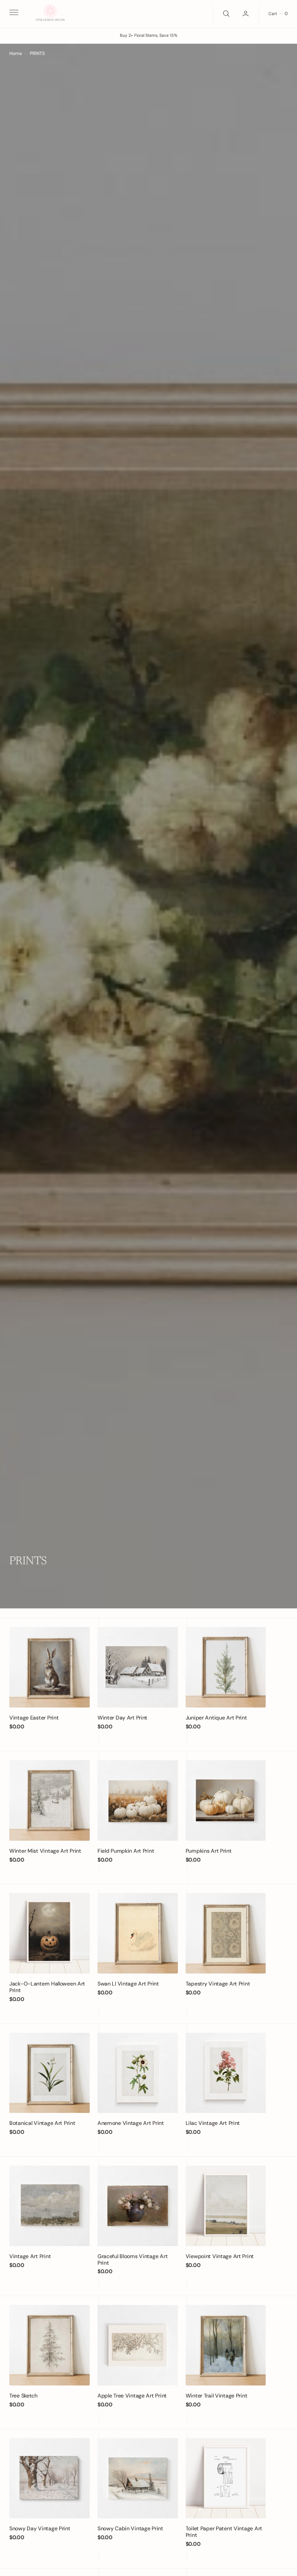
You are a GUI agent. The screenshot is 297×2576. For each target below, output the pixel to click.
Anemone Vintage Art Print (131, 2123)
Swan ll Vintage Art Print (128, 1984)
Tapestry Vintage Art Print (218, 1984)
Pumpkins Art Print (209, 1851)
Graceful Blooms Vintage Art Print (132, 2259)
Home (16, 53)
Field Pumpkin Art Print (126, 1851)
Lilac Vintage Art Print (213, 2123)
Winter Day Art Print (122, 1718)
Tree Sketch (23, 2396)
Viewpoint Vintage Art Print (220, 2256)
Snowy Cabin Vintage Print (130, 2528)
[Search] (225, 14)
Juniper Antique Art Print (216, 1718)
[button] (13, 14)
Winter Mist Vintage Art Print (45, 1851)
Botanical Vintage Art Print (42, 2123)
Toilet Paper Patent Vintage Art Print (224, 2532)
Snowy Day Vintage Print (40, 2528)
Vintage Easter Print (34, 1718)
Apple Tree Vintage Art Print (132, 2396)
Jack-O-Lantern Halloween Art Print (47, 1987)
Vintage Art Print (30, 2256)
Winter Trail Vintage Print (217, 2396)
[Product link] (49, 1667)
